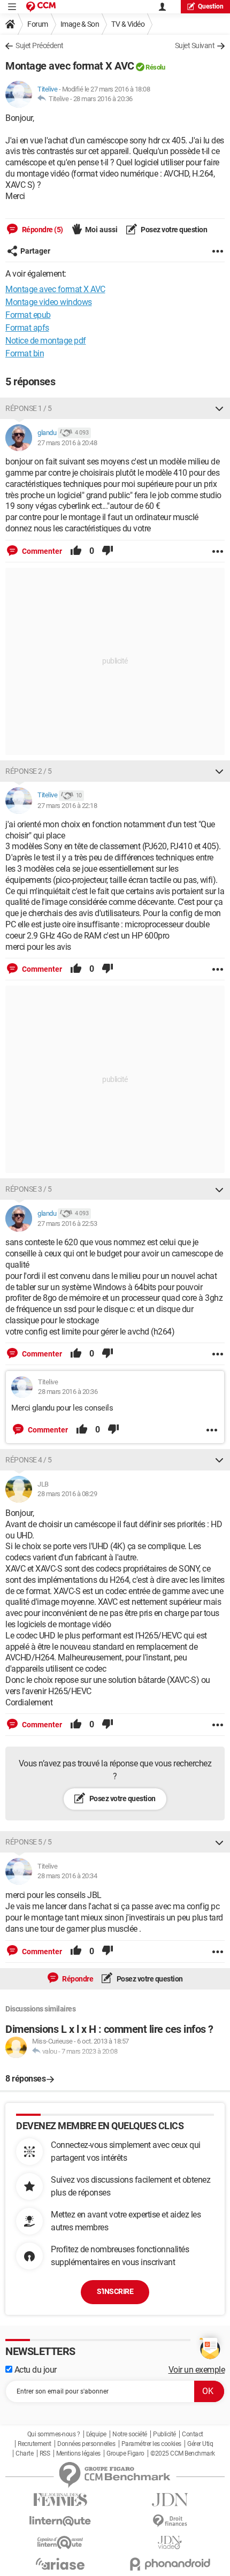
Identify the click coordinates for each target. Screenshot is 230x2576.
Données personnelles (86, 2444)
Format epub (28, 315)
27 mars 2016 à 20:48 (67, 443)
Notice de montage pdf (46, 341)
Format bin (25, 353)
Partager (35, 251)
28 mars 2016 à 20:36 (103, 99)
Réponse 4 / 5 (29, 1460)
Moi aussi (101, 230)
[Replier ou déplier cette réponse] (219, 408)
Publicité (164, 2434)
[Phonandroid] (170, 2564)
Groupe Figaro (125, 2453)
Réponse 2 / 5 (29, 771)
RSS (45, 2453)
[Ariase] (60, 2564)
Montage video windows (49, 302)
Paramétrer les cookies (151, 2444)
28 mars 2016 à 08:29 (67, 1494)
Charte (24, 2453)
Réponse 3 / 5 (29, 1189)
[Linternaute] (60, 2521)
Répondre (77, 1979)
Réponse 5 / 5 (29, 1842)
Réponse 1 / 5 (29, 408)
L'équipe (96, 2434)
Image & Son (80, 24)
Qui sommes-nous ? (54, 2434)
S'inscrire (115, 2291)
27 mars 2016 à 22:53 (67, 1224)
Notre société (130, 2434)
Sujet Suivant (195, 45)
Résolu (155, 67)
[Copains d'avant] (60, 2543)
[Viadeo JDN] (170, 2543)
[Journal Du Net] (170, 2500)
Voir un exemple (197, 2370)
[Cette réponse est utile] (76, 551)
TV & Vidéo (128, 24)
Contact (193, 2434)
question (211, 6)
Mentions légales (78, 2453)
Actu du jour (34, 2370)
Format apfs (27, 328)
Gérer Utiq (200, 2444)
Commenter (41, 551)
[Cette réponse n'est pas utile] (108, 551)
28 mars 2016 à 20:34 (67, 1876)
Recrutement (34, 2444)
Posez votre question (174, 230)
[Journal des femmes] (60, 2500)
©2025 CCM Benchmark (183, 2453)
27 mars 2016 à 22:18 (67, 806)
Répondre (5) (42, 230)
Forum (38, 24)
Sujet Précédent (40, 45)
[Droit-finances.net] (170, 2521)
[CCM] (41, 7)
